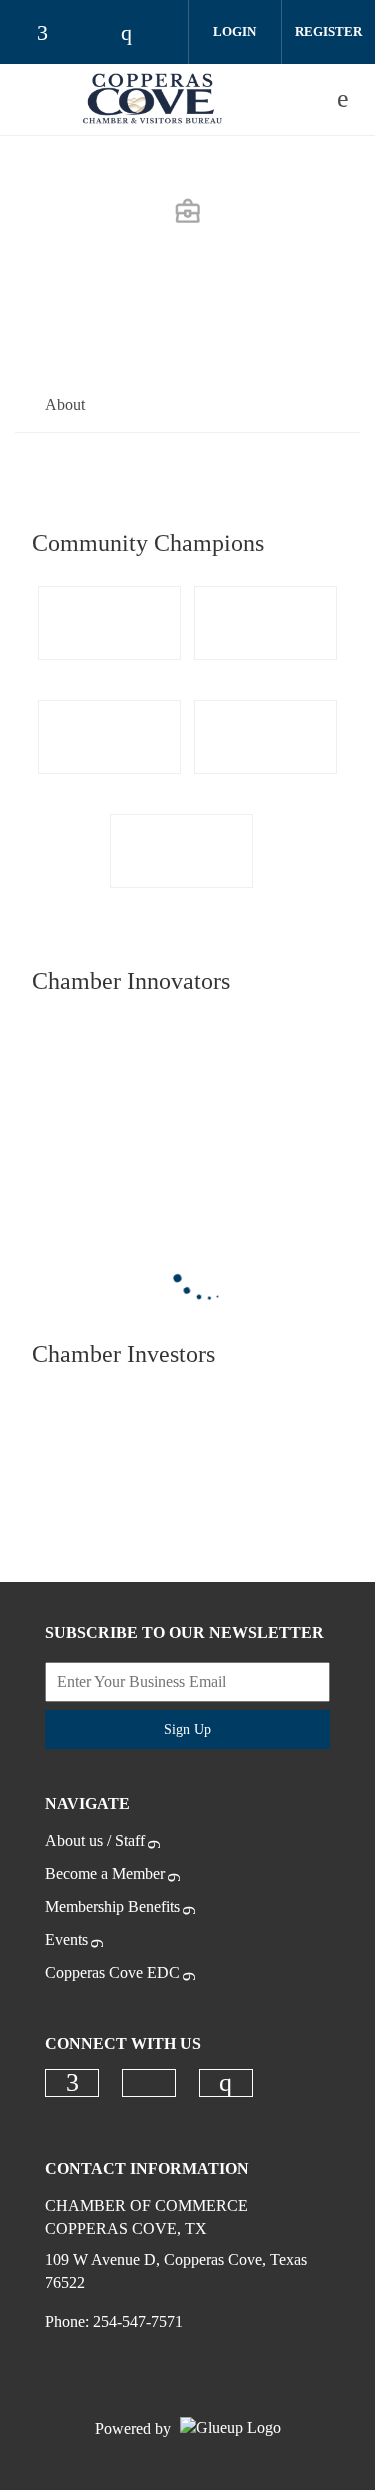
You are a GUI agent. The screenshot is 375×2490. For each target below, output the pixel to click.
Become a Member (105, 1873)
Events (66, 1939)
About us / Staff (95, 1840)
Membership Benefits (112, 1906)
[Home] (153, 99)
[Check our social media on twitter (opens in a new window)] (149, 2083)
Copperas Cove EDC (112, 1972)
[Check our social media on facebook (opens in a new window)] (72, 2083)
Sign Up (187, 1729)
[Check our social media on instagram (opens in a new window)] (226, 2083)
